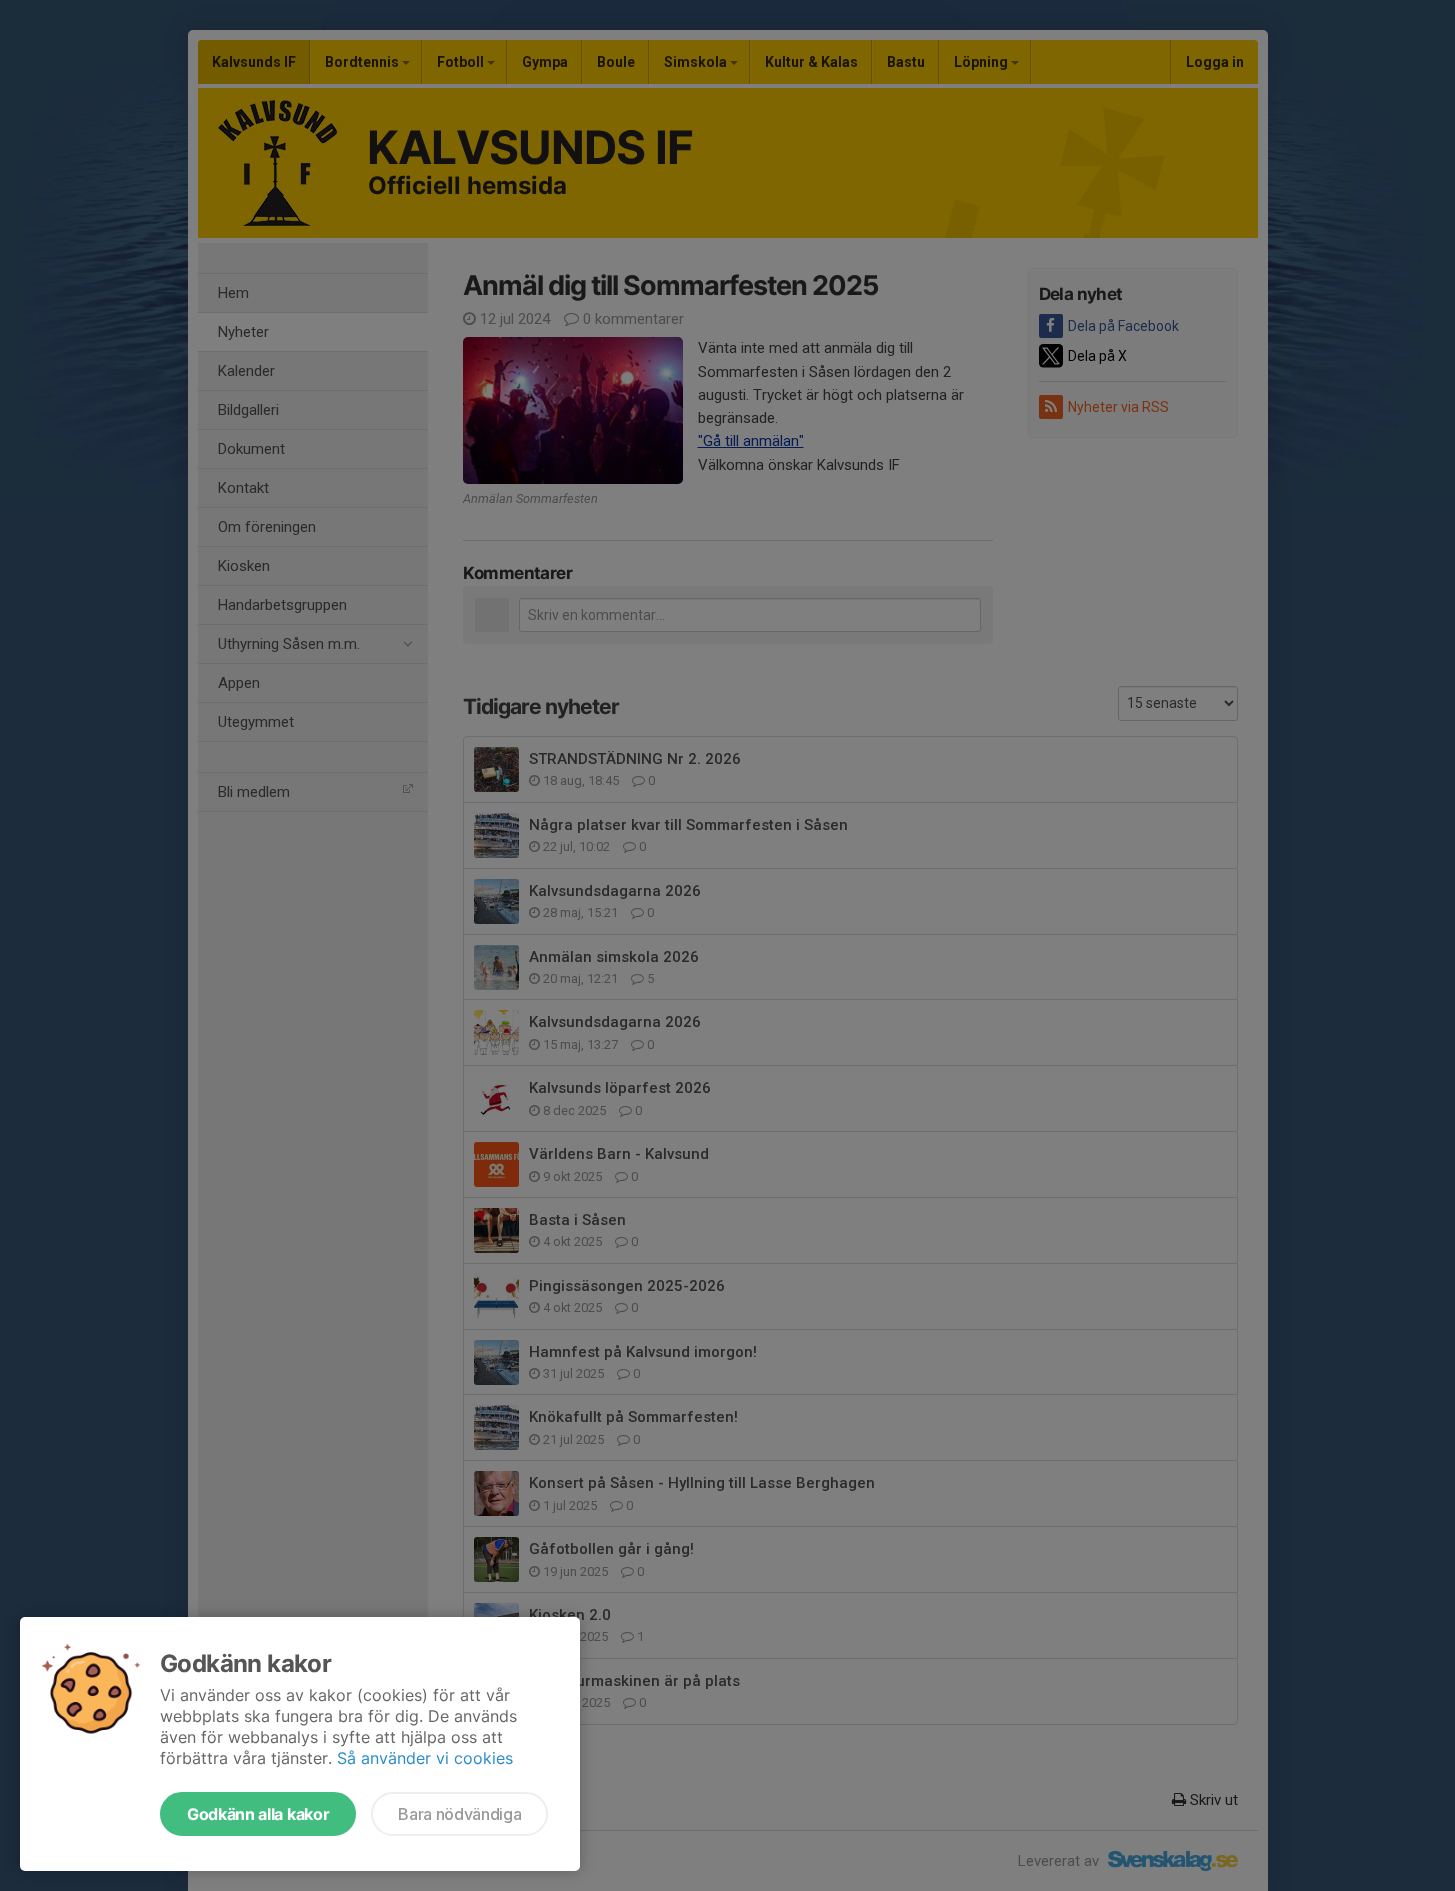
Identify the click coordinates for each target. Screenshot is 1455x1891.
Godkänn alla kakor (258, 1814)
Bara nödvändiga (459, 1814)
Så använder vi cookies (425, 1758)
